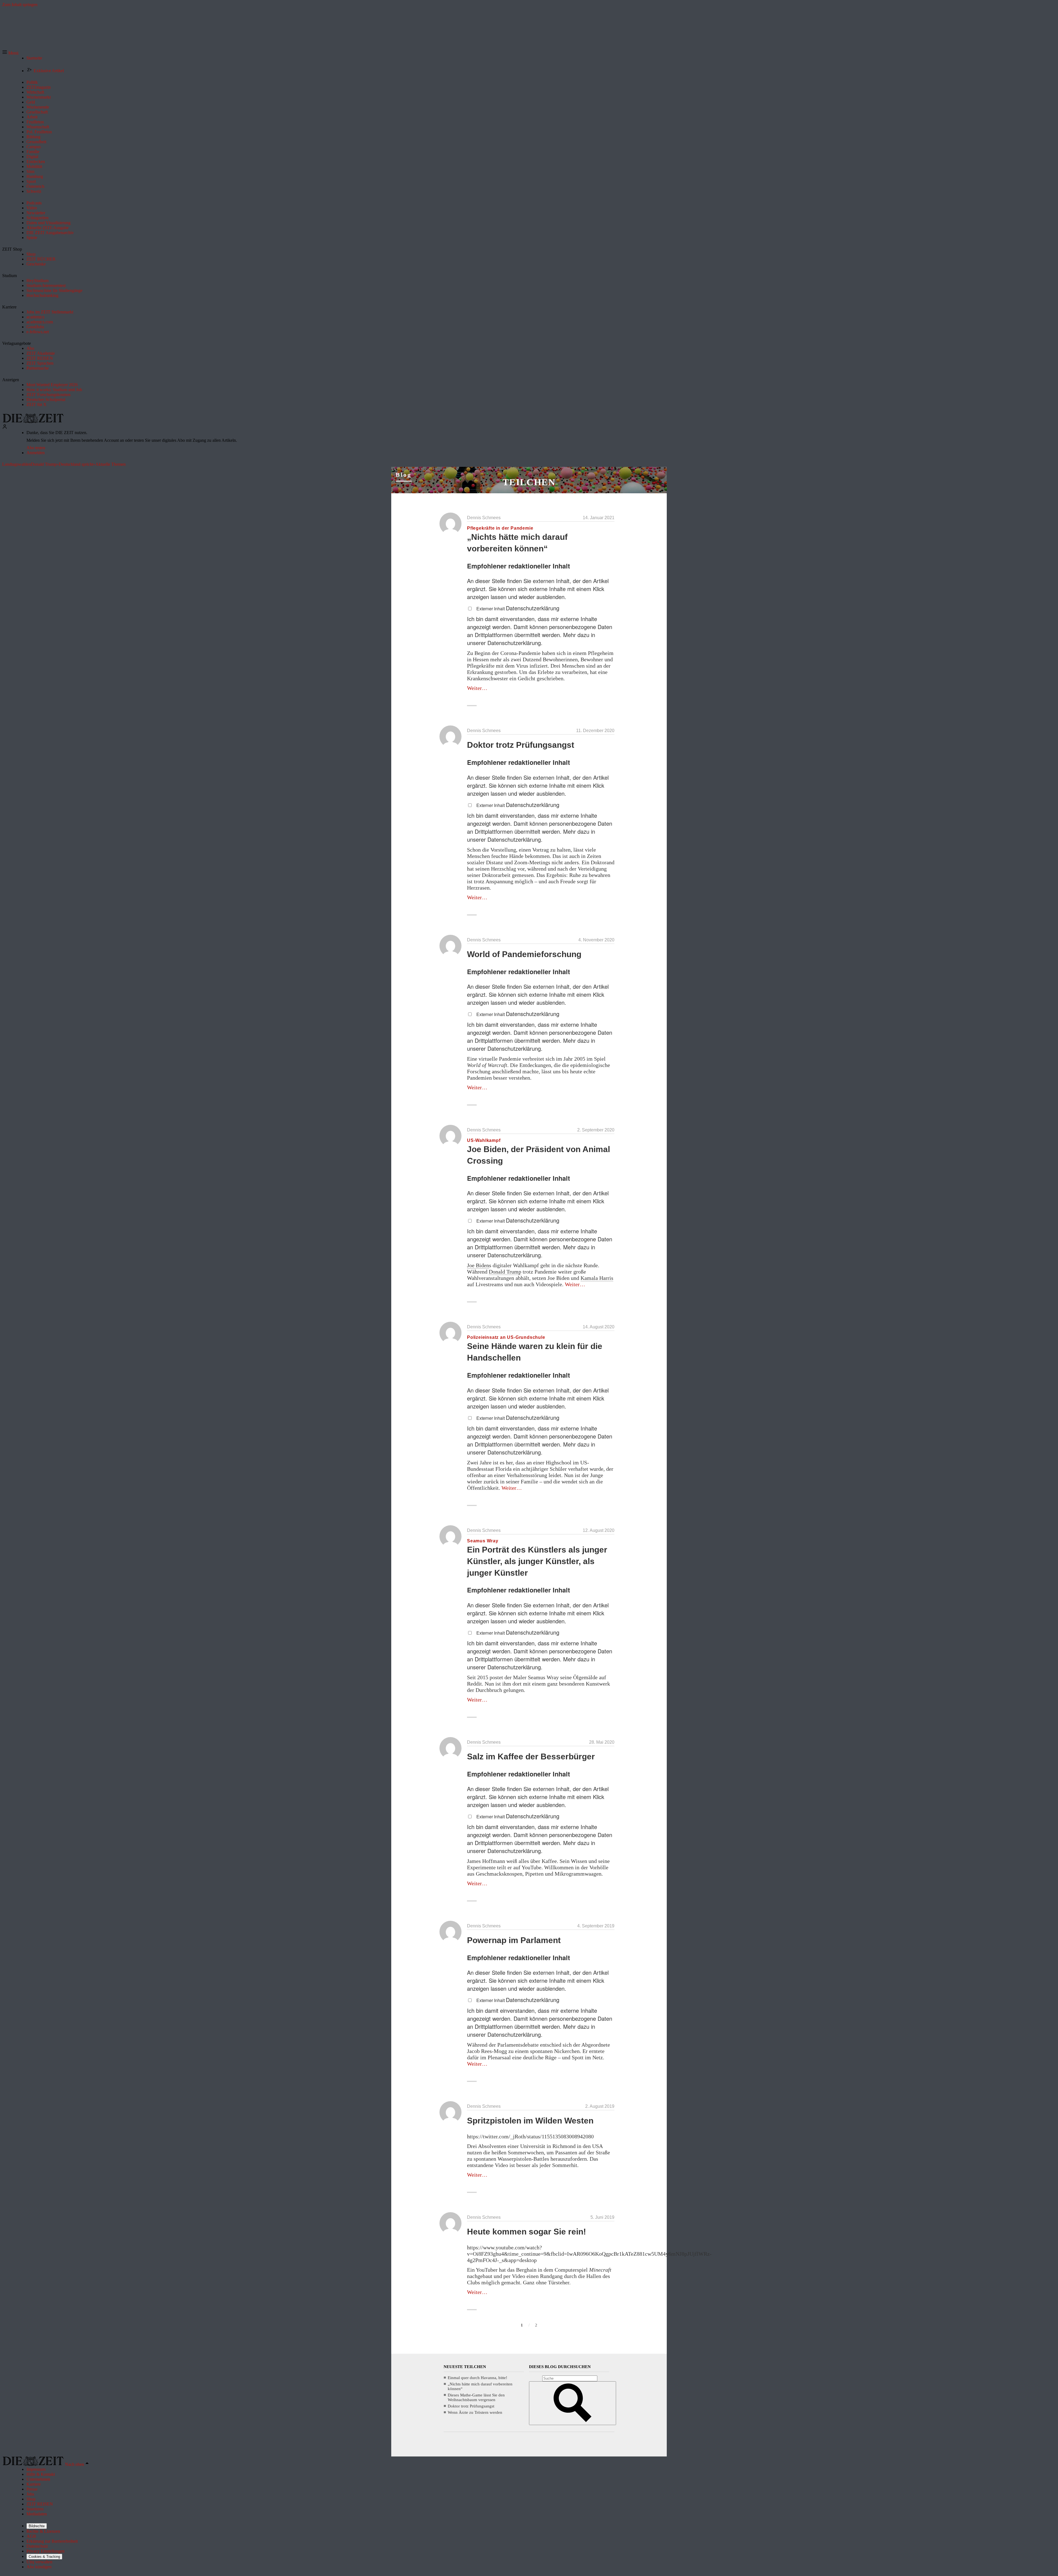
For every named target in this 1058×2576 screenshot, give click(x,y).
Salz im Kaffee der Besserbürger (531, 1756)
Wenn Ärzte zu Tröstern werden (475, 2412)
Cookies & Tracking (44, 2557)
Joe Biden (478, 1265)
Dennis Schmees (484, 518)
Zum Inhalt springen (20, 5)
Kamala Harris (597, 1278)
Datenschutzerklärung (533, 608)
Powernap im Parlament (514, 1940)
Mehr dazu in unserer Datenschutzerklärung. (531, 639)
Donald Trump (505, 1272)
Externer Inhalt (491, 609)
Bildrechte (37, 2526)
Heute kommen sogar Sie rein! (527, 2232)
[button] (10, 53)
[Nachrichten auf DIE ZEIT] (33, 422)
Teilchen (529, 482)
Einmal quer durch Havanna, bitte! (477, 2378)
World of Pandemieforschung (524, 954)
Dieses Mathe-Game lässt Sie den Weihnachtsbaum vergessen (476, 2397)
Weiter (477, 688)
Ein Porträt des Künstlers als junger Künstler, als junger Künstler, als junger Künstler (537, 1561)
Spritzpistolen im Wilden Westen (530, 2121)
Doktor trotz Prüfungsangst (521, 745)
